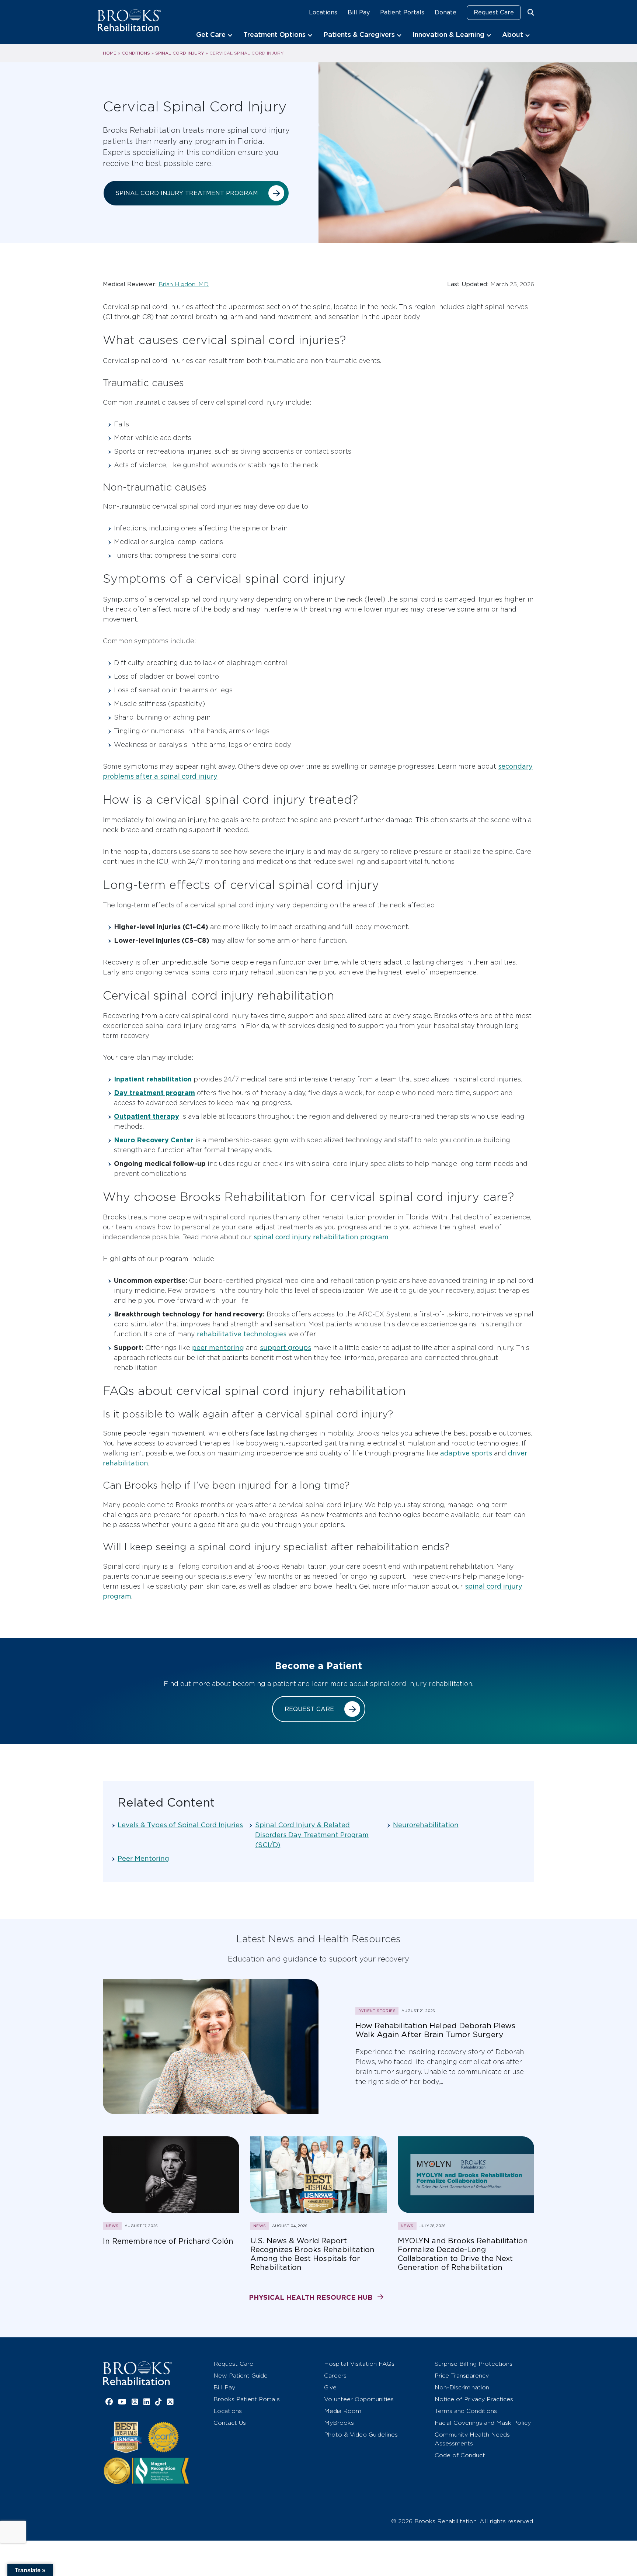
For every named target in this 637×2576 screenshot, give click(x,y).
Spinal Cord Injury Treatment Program (187, 193)
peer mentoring (218, 1348)
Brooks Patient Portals (247, 2399)
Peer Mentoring (143, 1858)
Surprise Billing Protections (474, 2364)
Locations (323, 12)
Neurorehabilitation (426, 1825)
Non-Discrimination (462, 2387)
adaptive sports (466, 1453)
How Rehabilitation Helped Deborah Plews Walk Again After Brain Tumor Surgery (435, 2030)
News (112, 2226)
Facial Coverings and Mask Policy (483, 2423)
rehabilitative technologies (242, 1334)
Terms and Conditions (466, 2411)
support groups (286, 1348)
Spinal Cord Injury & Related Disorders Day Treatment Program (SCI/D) (312, 1835)
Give (330, 2387)
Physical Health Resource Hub (311, 2297)
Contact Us (230, 2423)
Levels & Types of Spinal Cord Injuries (180, 1825)
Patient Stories (377, 2011)
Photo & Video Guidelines (361, 2435)
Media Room (343, 2411)
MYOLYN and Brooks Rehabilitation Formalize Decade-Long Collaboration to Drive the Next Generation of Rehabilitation (463, 2254)
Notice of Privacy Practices (474, 2399)
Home (110, 53)
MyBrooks (339, 2423)
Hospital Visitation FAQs (359, 2364)
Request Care (494, 12)
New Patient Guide (241, 2376)
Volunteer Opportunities (359, 2399)
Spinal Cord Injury (180, 53)
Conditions (136, 53)
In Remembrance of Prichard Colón (168, 2241)
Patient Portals (402, 12)
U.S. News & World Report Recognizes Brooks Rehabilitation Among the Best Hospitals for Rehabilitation (312, 2254)
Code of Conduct (460, 2455)
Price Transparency (462, 2376)
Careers (335, 2376)
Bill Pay (359, 12)
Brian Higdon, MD (184, 284)
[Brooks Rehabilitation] (138, 2373)
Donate (445, 12)
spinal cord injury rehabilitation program (321, 1237)
